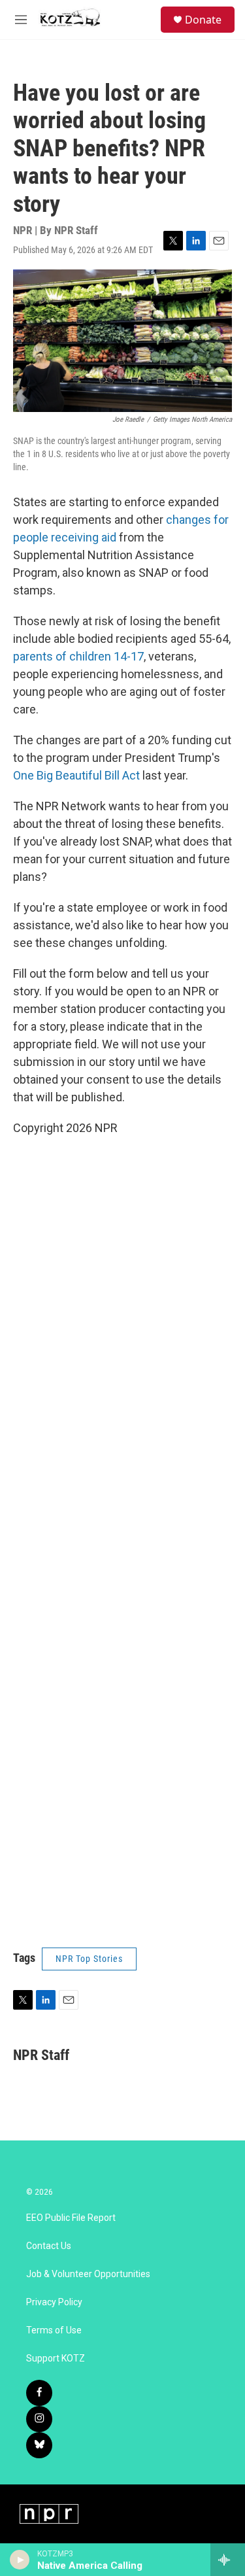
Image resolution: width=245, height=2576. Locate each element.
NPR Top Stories (89, 1959)
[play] (20, 2560)
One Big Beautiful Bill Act (76, 775)
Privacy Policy (54, 2302)
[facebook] (39, 2393)
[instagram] (39, 2419)
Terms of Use (54, 2330)
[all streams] (228, 2560)
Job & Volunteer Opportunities (88, 2274)
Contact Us (49, 2246)
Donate (203, 20)
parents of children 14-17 (78, 656)
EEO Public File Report (71, 2218)
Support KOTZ (56, 2359)
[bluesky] (39, 2445)
